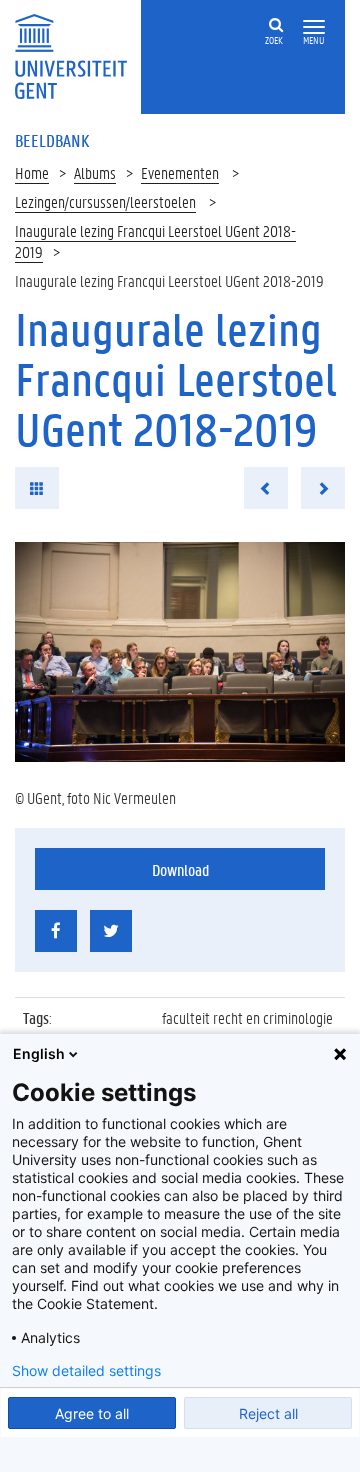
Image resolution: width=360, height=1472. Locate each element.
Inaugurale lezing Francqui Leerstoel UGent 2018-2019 (155, 241)
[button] (314, 27)
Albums (95, 172)
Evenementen (180, 172)
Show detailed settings (86, 1371)
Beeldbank (52, 140)
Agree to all (92, 1413)
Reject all (268, 1413)
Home (32, 172)
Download (180, 869)
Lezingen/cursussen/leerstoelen (105, 201)
